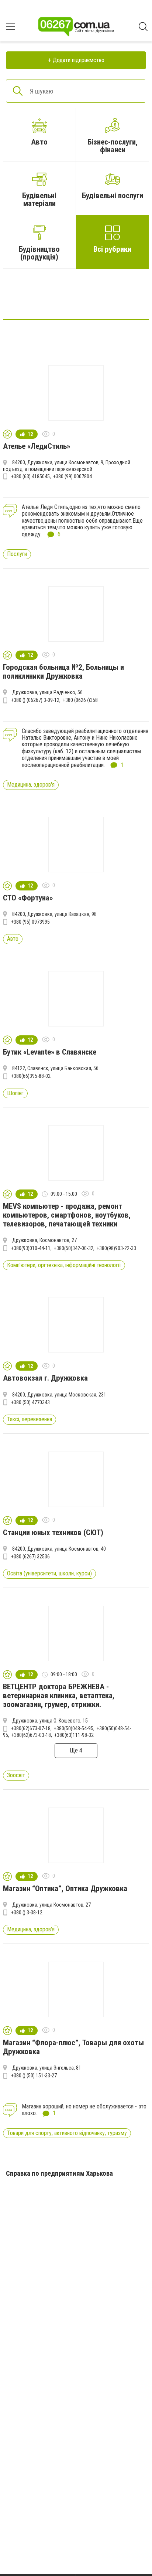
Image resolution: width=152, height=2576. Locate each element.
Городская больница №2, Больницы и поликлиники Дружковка (63, 672)
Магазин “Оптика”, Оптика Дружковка (65, 1888)
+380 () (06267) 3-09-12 (35, 700)
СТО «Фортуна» (28, 898)
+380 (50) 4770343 (30, 1402)
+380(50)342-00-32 (74, 1248)
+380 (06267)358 (80, 700)
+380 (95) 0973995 (30, 922)
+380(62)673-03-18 (31, 1735)
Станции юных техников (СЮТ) (53, 1533)
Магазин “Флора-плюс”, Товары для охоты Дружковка (73, 2047)
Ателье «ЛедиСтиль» (37, 446)
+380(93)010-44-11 (31, 1248)
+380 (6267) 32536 (30, 1557)
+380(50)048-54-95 (74, 1728)
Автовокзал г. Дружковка (45, 1378)
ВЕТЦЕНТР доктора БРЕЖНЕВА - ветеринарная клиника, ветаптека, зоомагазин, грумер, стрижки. (59, 1696)
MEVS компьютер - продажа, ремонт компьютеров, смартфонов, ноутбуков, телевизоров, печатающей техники (67, 1215)
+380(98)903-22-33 (116, 1248)
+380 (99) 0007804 (72, 476)
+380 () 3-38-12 (27, 1913)
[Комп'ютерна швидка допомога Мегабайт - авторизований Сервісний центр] (76, 297)
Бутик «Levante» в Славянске (50, 1052)
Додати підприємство (79, 60)
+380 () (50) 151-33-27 (34, 2076)
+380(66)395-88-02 (31, 1076)
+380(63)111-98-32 (74, 1735)
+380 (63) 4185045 (30, 476)
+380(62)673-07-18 (31, 1728)
